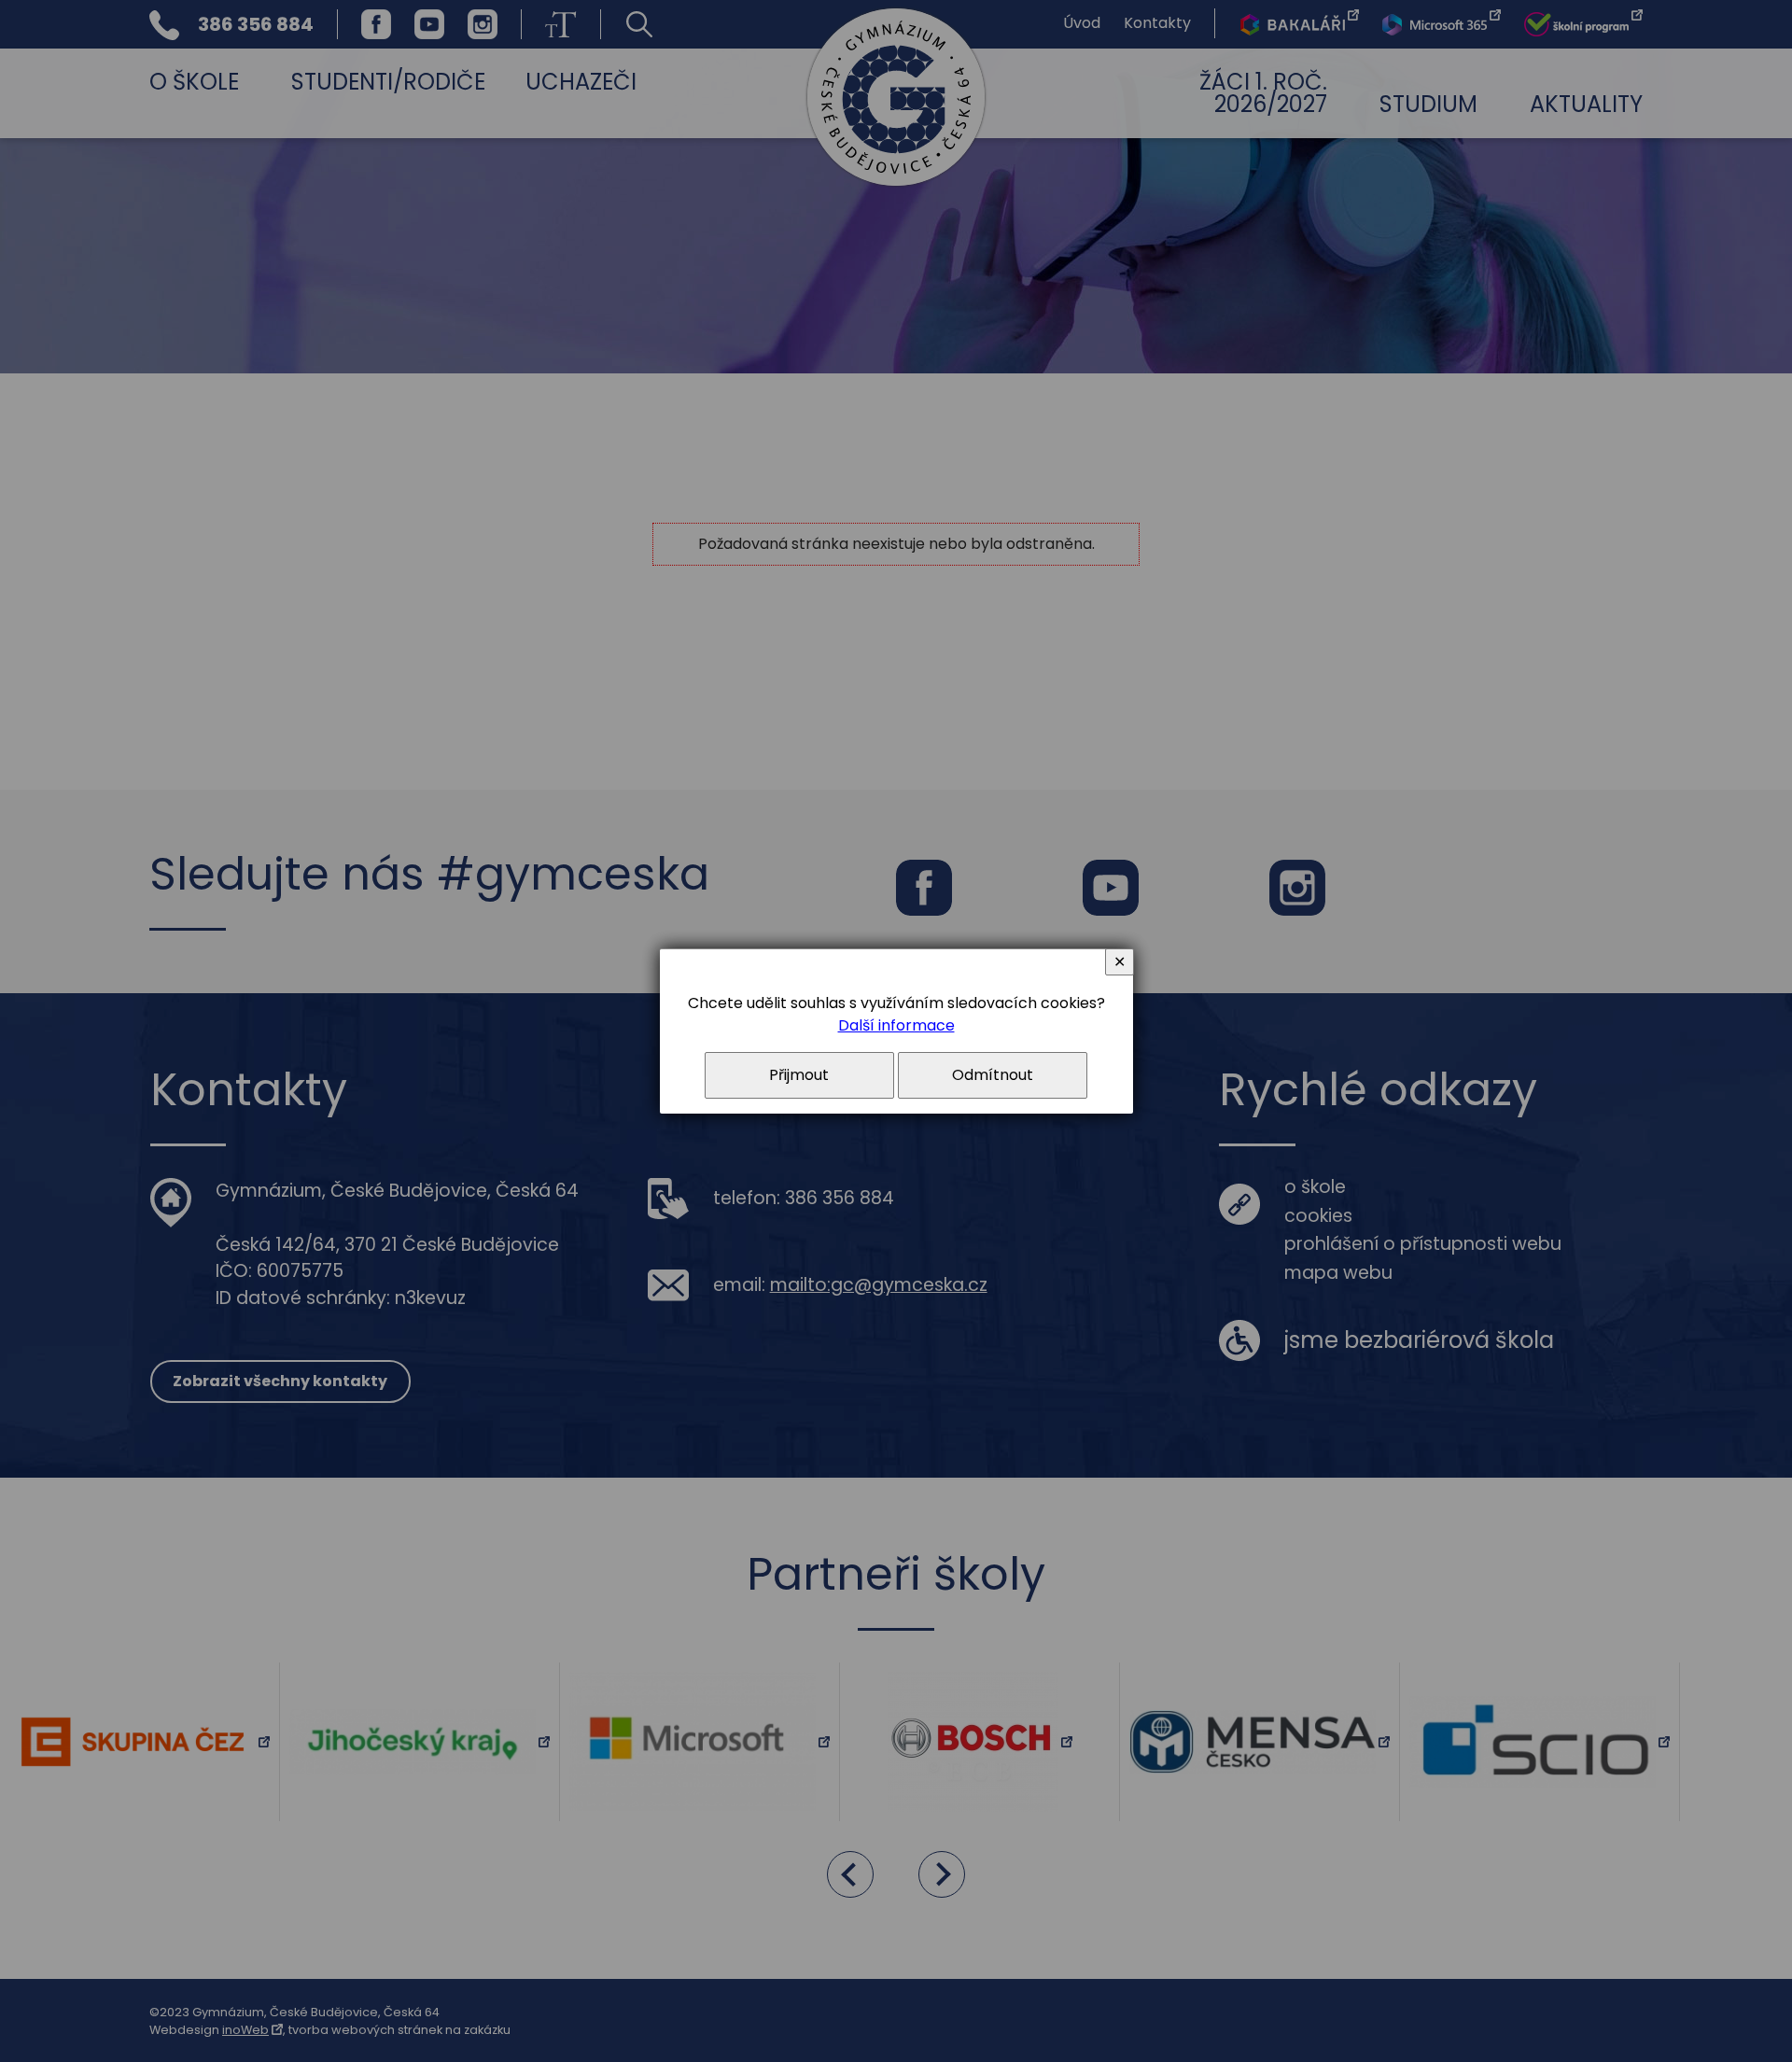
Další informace (896, 1025)
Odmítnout (993, 1075)
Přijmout (799, 1075)
